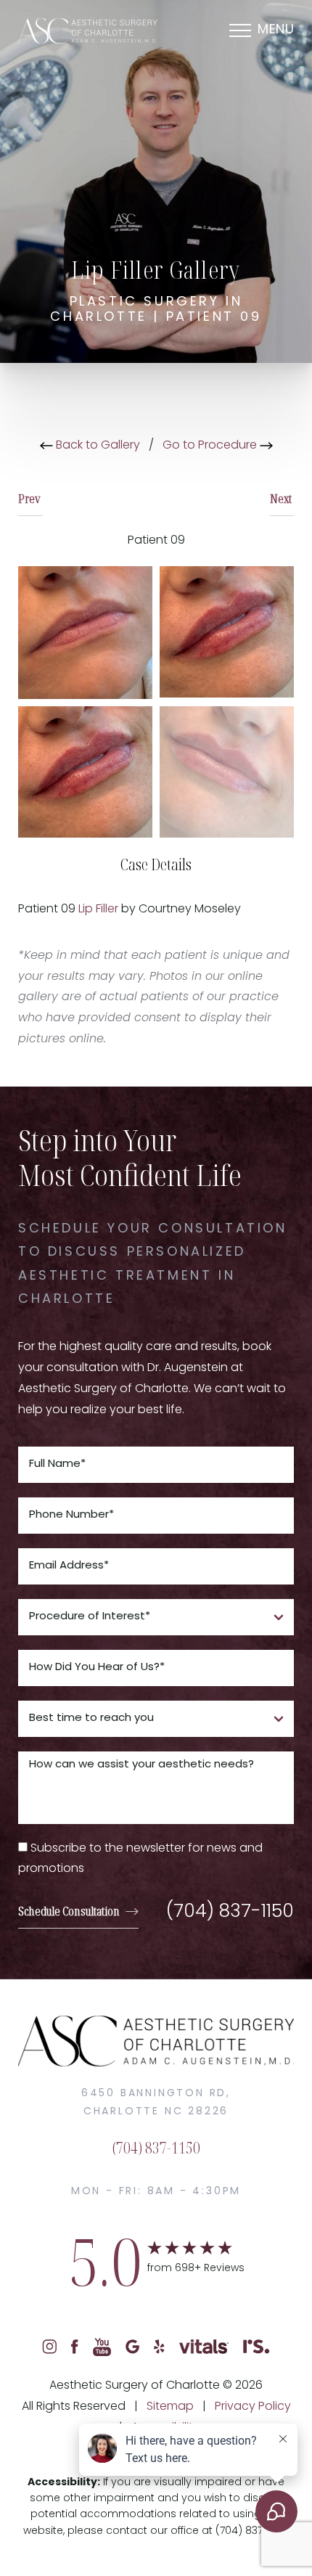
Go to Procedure (211, 446)
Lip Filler (98, 909)
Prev (30, 499)
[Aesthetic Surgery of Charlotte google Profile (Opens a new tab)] (132, 2348)
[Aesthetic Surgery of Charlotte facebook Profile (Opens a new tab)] (75, 2348)
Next (282, 499)
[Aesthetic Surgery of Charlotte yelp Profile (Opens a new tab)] (159, 2348)
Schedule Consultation (69, 1911)
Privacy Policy (253, 2407)
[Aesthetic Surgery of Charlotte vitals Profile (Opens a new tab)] (204, 2348)
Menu (276, 30)
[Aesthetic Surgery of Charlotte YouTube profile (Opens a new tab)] (102, 2348)
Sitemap (170, 2407)
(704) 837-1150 (230, 1912)
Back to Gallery (97, 446)
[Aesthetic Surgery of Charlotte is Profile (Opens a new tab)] (256, 2348)
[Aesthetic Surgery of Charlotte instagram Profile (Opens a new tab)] (49, 2348)
